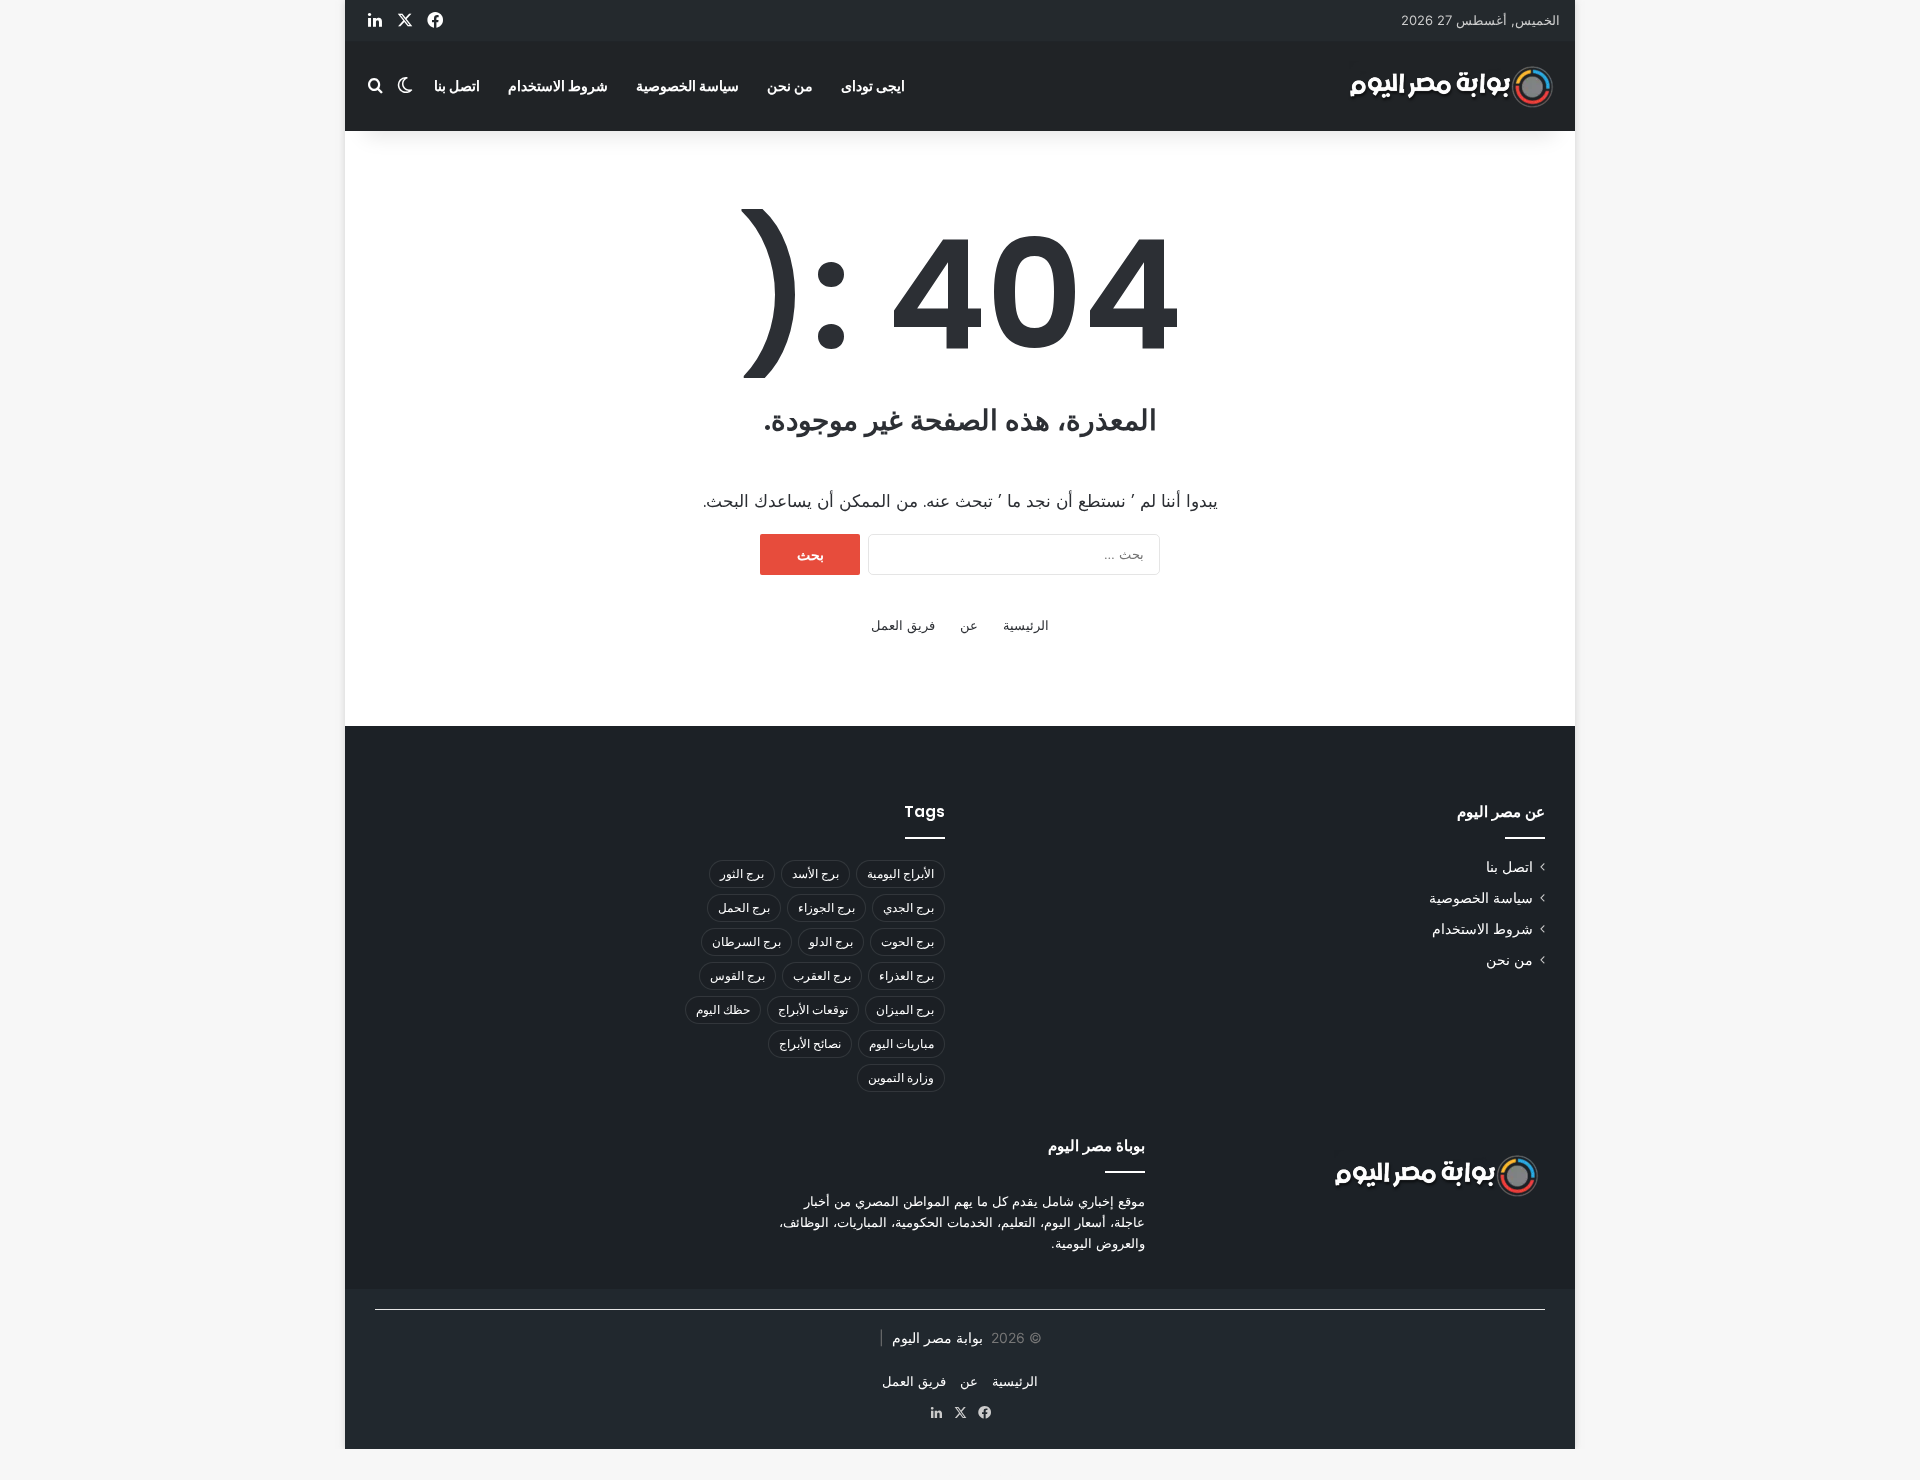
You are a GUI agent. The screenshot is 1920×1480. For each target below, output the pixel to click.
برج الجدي (908, 907)
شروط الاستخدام (558, 85)
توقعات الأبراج (813, 1009)
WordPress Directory (717, 1475)
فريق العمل (903, 625)
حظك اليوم (723, 1009)
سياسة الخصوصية (687, 85)
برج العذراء (906, 975)
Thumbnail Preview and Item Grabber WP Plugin (798, 1475)
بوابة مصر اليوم (935, 1337)
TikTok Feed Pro (1118, 1475)
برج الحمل (744, 907)
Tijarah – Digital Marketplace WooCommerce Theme (971, 1475)
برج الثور (742, 873)
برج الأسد (815, 873)
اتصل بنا (457, 85)
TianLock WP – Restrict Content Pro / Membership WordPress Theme (857, 1475)
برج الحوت (907, 941)
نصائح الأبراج (810, 1043)
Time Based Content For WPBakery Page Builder (1190, 1475)
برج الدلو (831, 941)
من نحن (790, 85)
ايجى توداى (873, 85)
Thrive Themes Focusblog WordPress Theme (752, 1475)
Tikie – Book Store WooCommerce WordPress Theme (1081, 1475)
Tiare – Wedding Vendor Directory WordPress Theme (919, 1475)
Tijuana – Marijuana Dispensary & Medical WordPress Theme (1025, 1475)
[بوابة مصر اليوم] (1452, 86)
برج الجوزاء (826, 907)
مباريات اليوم (901, 1043)
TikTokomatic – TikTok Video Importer (1147, 1475)
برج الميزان (905, 1009)
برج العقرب (822, 975)
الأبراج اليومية (900, 873)
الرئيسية (1026, 625)
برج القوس (737, 975)
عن (969, 625)
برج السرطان (746, 941)
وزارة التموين (901, 1077)
